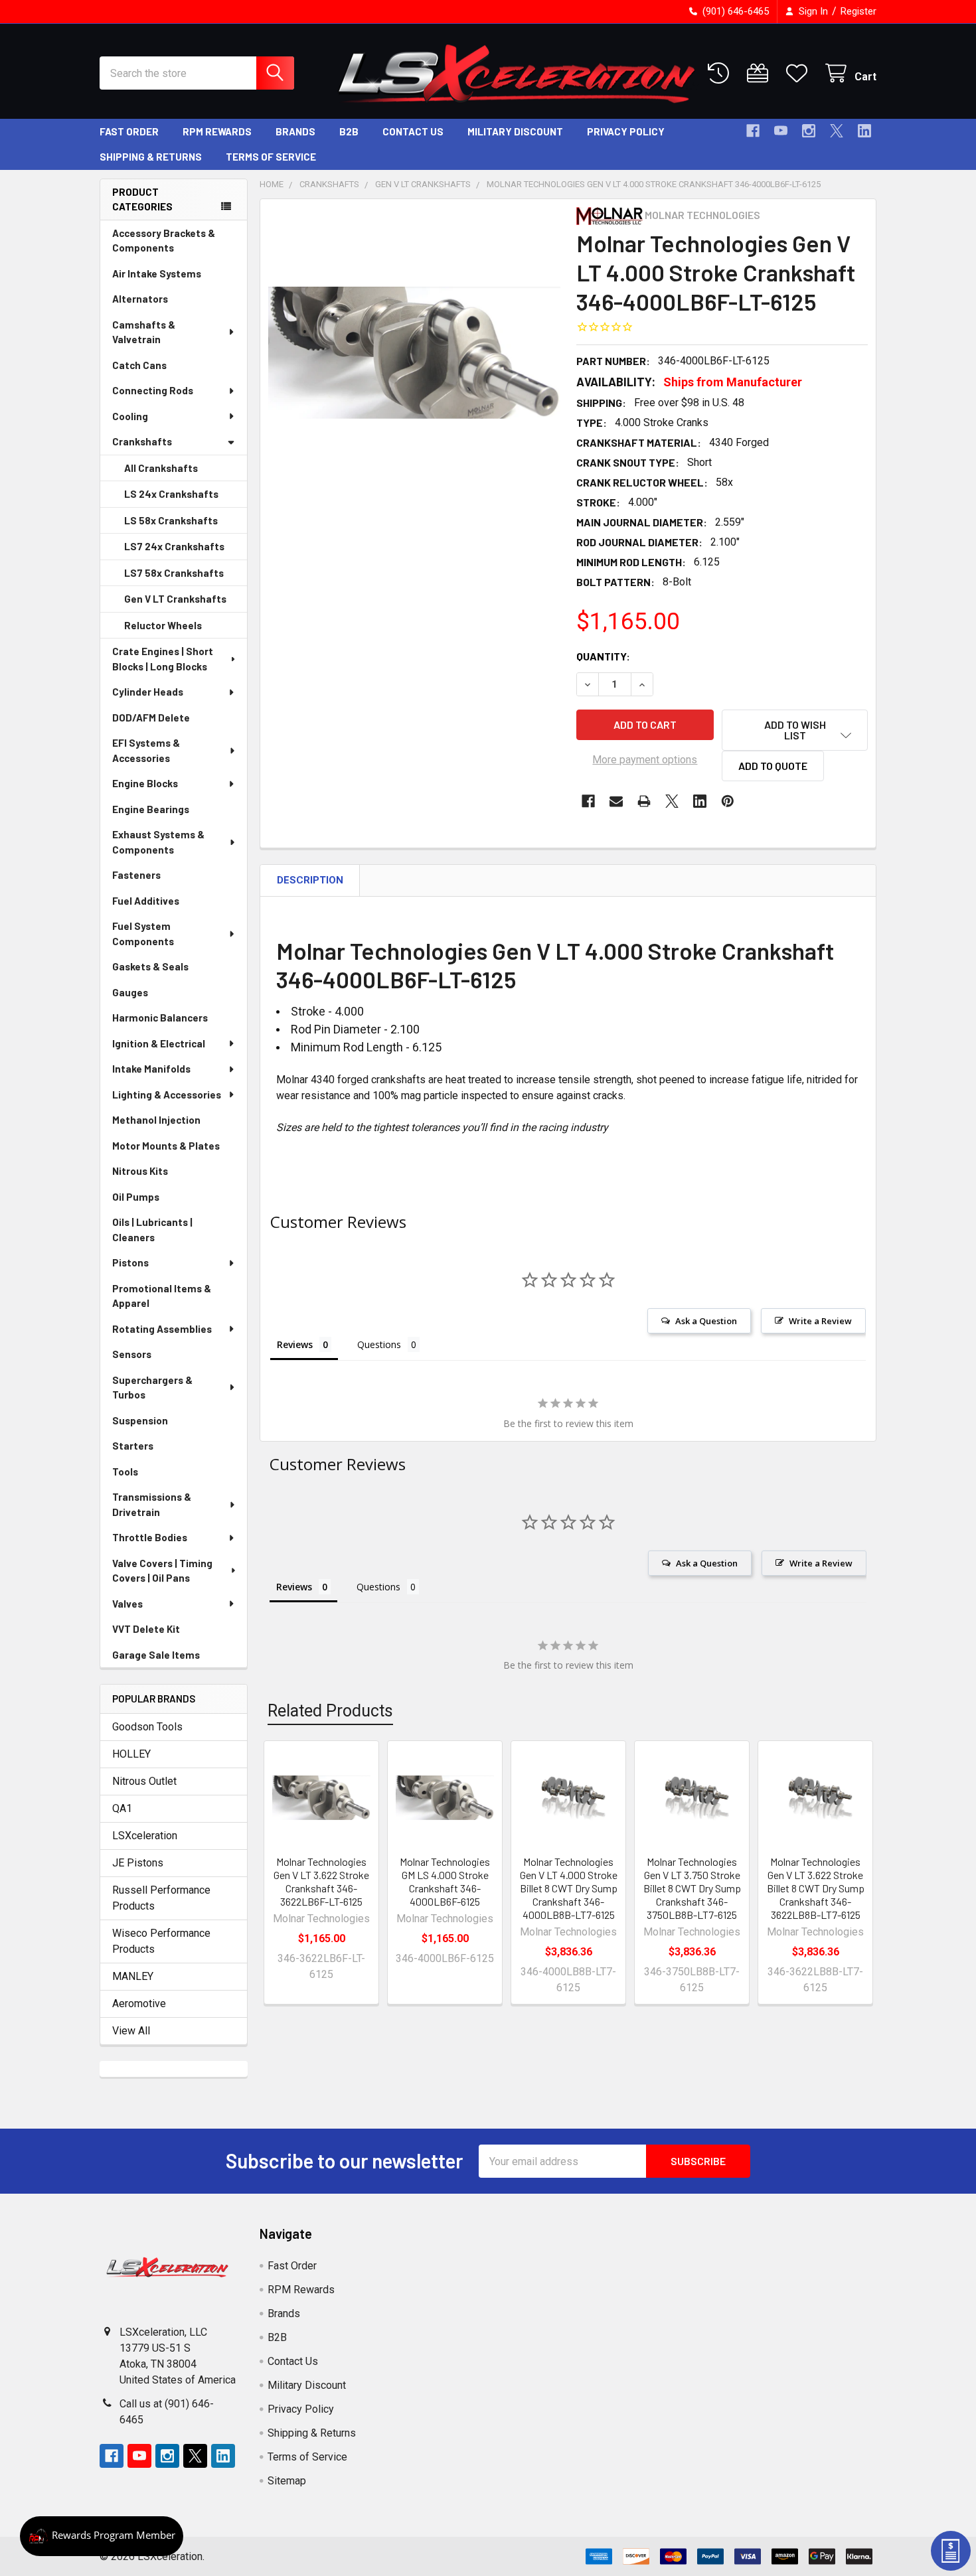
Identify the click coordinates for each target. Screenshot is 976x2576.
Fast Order (129, 131)
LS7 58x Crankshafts (174, 573)
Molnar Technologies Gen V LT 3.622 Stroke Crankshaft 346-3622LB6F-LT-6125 (321, 1881)
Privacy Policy (626, 131)
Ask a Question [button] (706, 1321)
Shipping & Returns (151, 157)
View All (131, 2031)
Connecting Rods (153, 390)
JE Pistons (138, 1863)
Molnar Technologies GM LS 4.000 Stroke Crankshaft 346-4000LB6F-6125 (445, 1881)
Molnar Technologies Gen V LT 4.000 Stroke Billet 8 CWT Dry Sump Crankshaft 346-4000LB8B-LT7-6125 (569, 1888)
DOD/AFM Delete (151, 718)
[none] (414, 353)
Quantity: (603, 656)
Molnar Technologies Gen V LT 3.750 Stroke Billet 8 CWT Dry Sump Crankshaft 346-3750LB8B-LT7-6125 (692, 1888)
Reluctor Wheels (163, 625)
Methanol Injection (156, 1120)
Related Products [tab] (330, 1711)
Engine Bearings (151, 809)
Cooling (130, 416)
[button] (795, 730)
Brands (295, 131)
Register (858, 11)
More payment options (645, 760)
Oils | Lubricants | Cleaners (152, 1230)
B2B (349, 131)
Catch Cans (139, 365)
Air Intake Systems (157, 273)
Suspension (140, 1420)
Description (310, 880)
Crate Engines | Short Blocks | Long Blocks (163, 659)
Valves (127, 1604)
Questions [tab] (379, 1344)
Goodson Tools (147, 1727)
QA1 (122, 1808)
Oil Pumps (136, 1197)
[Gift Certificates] (761, 73)
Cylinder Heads (148, 692)
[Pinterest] (728, 801)
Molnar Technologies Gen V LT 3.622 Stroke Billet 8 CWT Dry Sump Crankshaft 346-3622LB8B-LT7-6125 (816, 1888)
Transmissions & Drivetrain (152, 1504)
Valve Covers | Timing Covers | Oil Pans (162, 1571)
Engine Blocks (145, 783)
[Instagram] (809, 131)
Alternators (140, 299)
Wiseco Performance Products (161, 1941)
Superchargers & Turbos (152, 1388)
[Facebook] (753, 131)
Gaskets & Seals (150, 966)
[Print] (644, 801)
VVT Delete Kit (146, 1629)
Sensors (132, 1354)
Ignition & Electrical (159, 1043)
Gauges (130, 992)
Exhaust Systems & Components (158, 842)
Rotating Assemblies (162, 1329)
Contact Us (413, 131)
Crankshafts (142, 441)
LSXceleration (145, 1836)
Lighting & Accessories (167, 1095)
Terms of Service (271, 157)
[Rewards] (102, 2536)
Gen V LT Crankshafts (175, 599)
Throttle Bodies (150, 1537)
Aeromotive (139, 2004)
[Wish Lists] (800, 73)
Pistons (130, 1262)
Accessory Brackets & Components (164, 241)
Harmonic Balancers (160, 1018)
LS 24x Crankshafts (171, 494)
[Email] (616, 801)
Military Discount (515, 131)
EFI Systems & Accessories (146, 750)
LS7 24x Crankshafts (174, 546)
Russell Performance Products (161, 1898)
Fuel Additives (146, 901)
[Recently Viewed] (721, 73)
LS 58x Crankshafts (171, 520)
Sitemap (287, 2481)
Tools (125, 1472)
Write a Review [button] (820, 1321)
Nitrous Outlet (144, 1781)
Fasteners (136, 875)
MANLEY (133, 1976)
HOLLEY (131, 1754)
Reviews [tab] (295, 1344)
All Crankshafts (161, 468)
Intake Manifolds (151, 1069)
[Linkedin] (864, 131)
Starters (133, 1446)
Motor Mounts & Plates (166, 1146)
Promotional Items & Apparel (162, 1296)
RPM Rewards (217, 131)
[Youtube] (781, 131)
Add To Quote (773, 766)
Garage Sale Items (156, 1655)
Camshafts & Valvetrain (144, 332)
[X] (837, 131)
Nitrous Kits (140, 1171)
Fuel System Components (143, 934)
